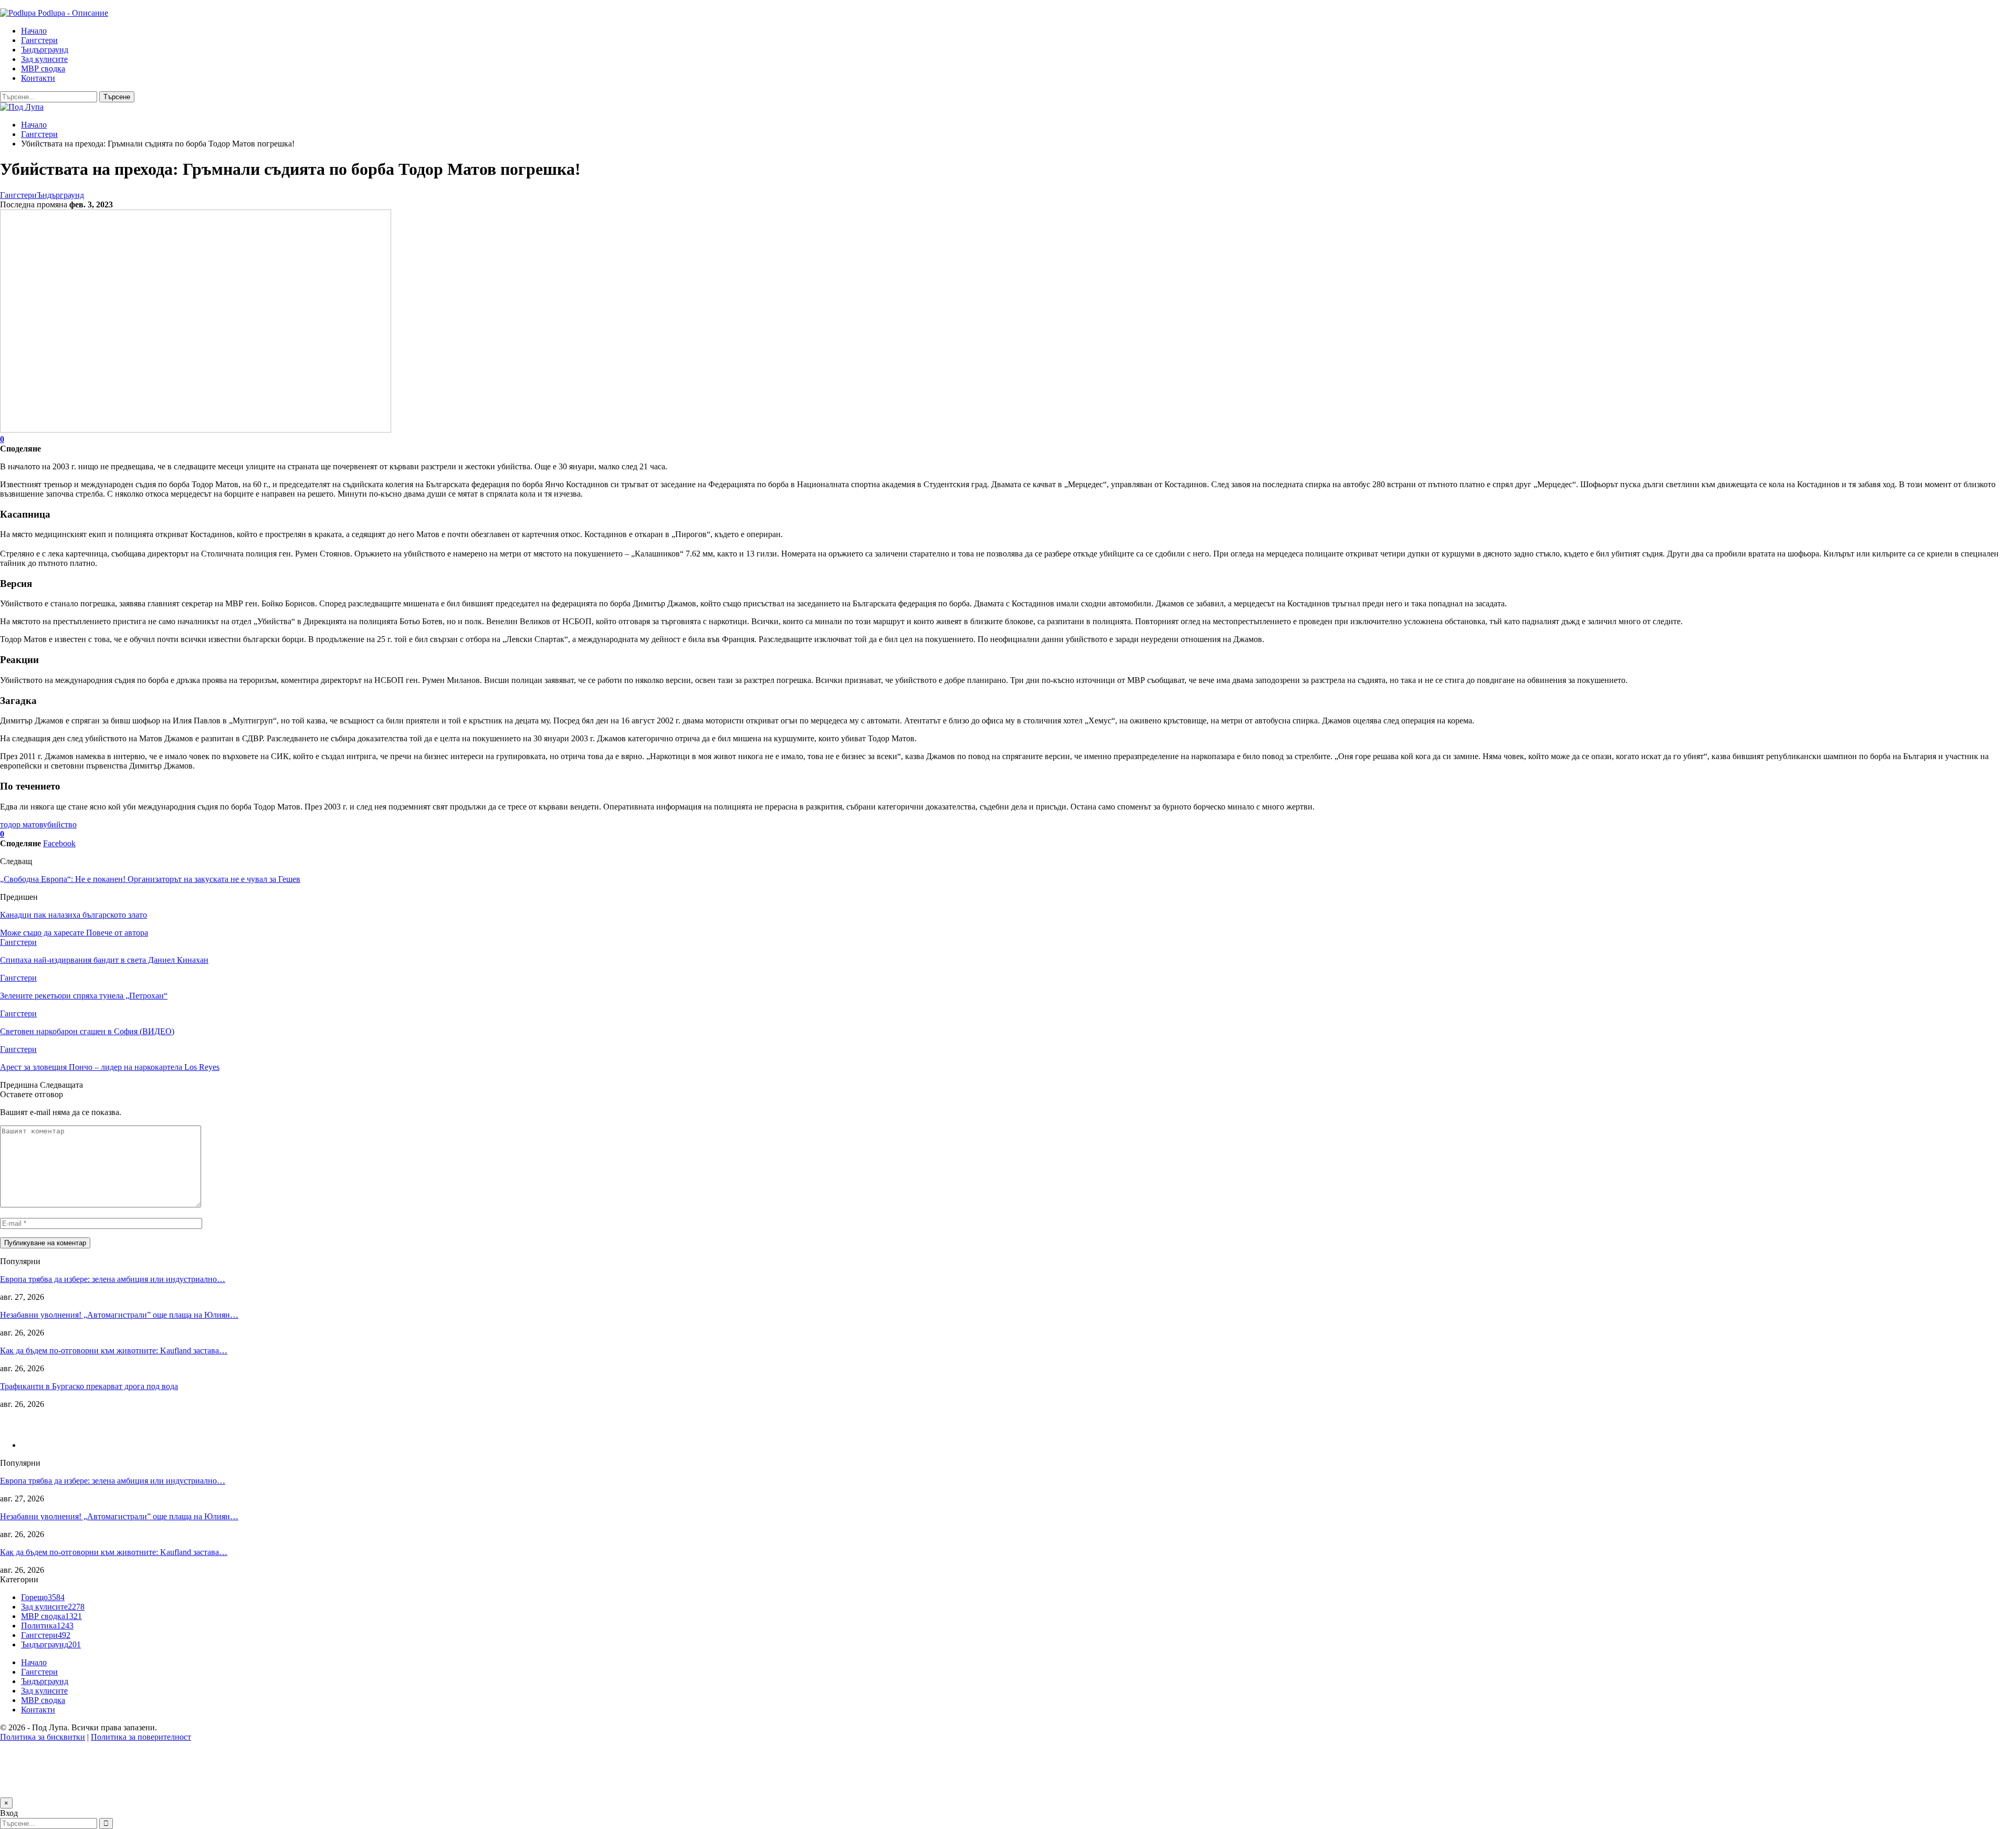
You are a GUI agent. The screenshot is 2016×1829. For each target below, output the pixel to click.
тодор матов (22, 824)
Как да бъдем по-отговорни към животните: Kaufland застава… (114, 1350)
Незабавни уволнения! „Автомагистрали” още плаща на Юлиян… (119, 1315)
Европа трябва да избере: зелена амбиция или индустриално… (113, 1279)
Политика (47, 1626)
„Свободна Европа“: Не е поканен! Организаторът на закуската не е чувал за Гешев (150, 879)
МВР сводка (43, 69)
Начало (34, 31)
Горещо (43, 1597)
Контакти (38, 78)
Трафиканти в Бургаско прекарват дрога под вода (89, 1386)
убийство (60, 824)
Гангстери (39, 40)
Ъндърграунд (45, 50)
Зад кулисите (44, 59)
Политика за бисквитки (43, 1737)
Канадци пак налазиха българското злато (73, 915)
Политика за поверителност (141, 1737)
